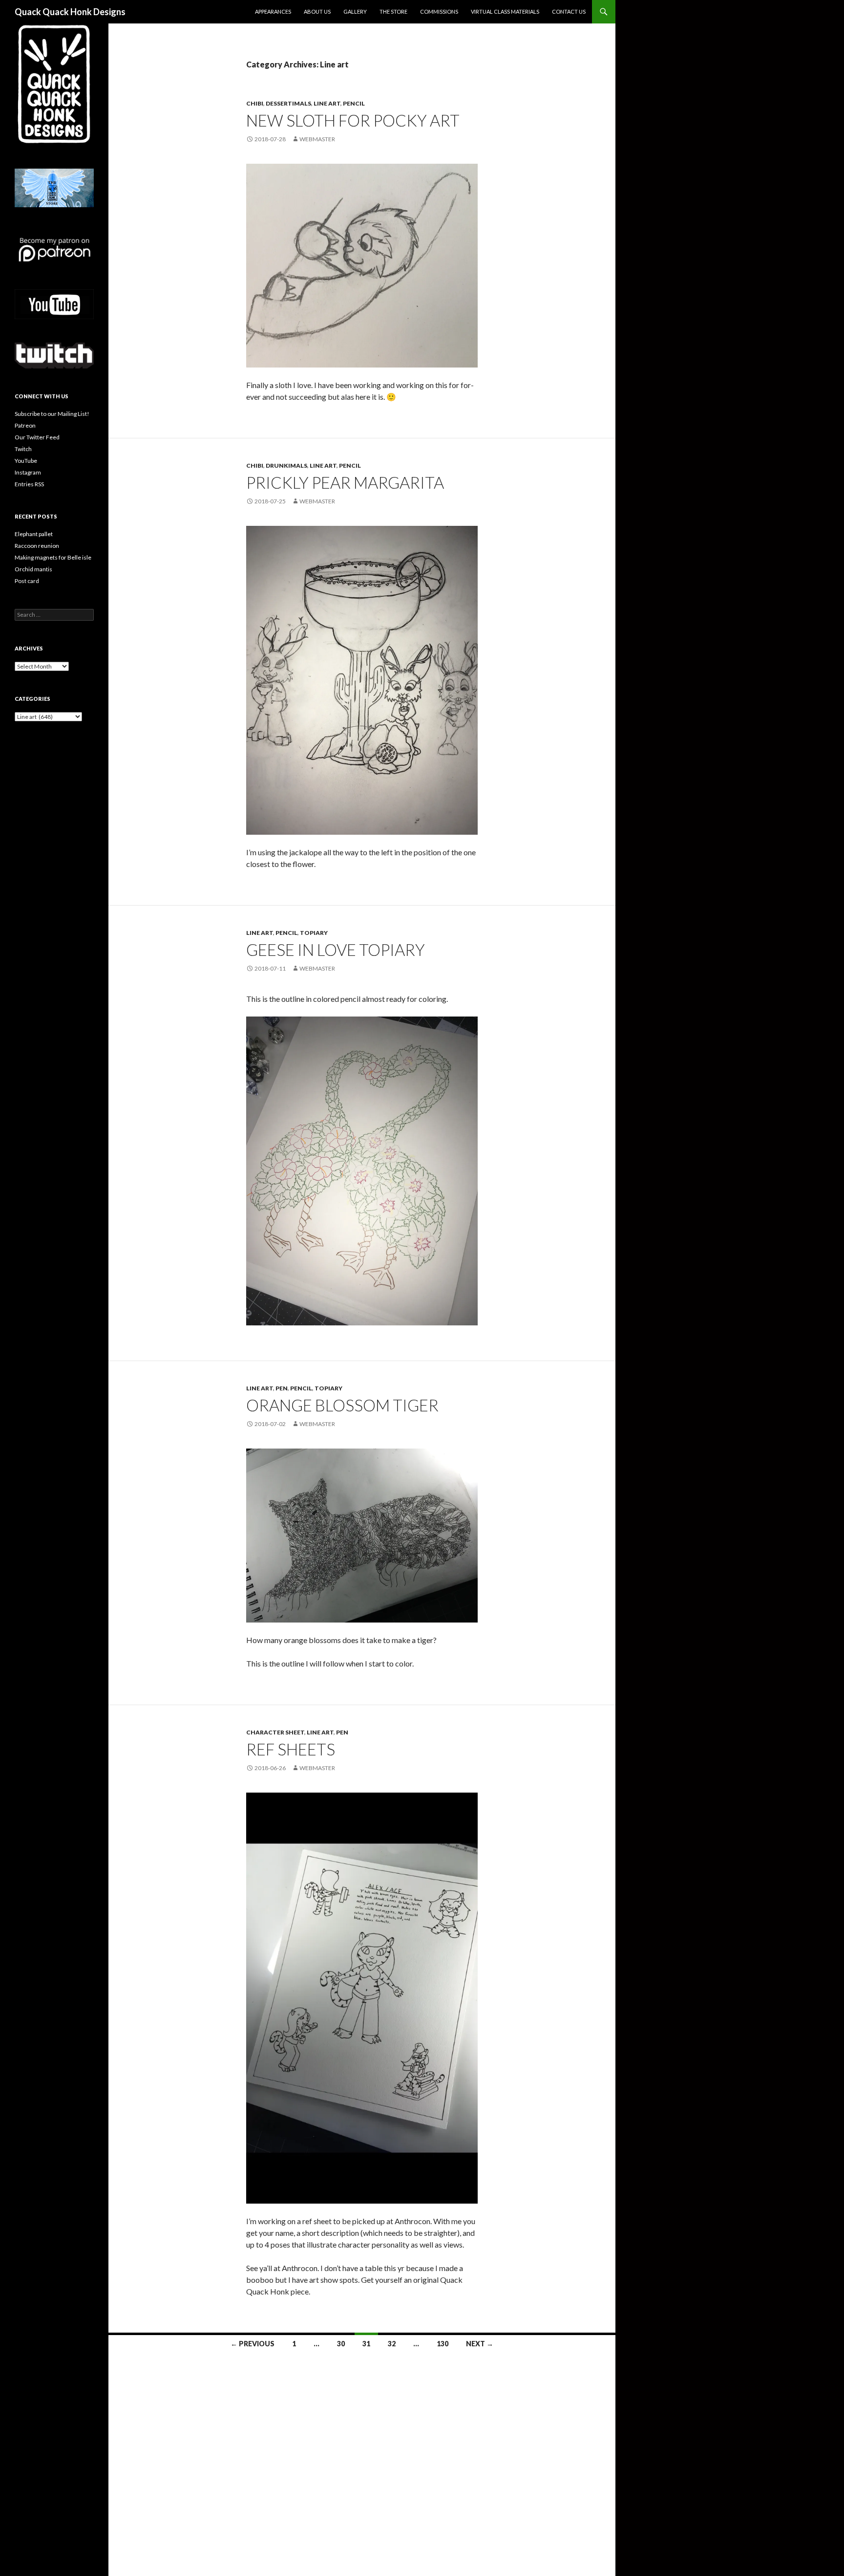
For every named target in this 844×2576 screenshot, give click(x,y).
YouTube (26, 461)
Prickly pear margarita (345, 482)
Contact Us (569, 11)
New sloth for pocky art (353, 120)
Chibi (255, 103)
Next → (480, 2344)
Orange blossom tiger (342, 1405)
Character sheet (275, 1732)
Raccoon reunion (37, 546)
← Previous (253, 2344)
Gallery (355, 11)
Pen (282, 1388)
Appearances (273, 11)
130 (443, 2344)
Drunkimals (286, 465)
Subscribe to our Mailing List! (52, 414)
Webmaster (317, 139)
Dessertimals (288, 103)
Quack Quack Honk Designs (70, 12)
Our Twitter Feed (37, 437)
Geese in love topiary (336, 950)
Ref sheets (291, 1749)
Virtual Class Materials (505, 11)
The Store (393, 11)
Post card (27, 581)
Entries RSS (29, 484)
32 (392, 2344)
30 (341, 2344)
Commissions (439, 11)
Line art (327, 103)
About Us (317, 11)
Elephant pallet (34, 534)
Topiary (314, 933)
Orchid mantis (33, 569)
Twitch (23, 449)
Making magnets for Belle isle (53, 557)
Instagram (28, 472)
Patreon (25, 425)
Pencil (354, 103)
